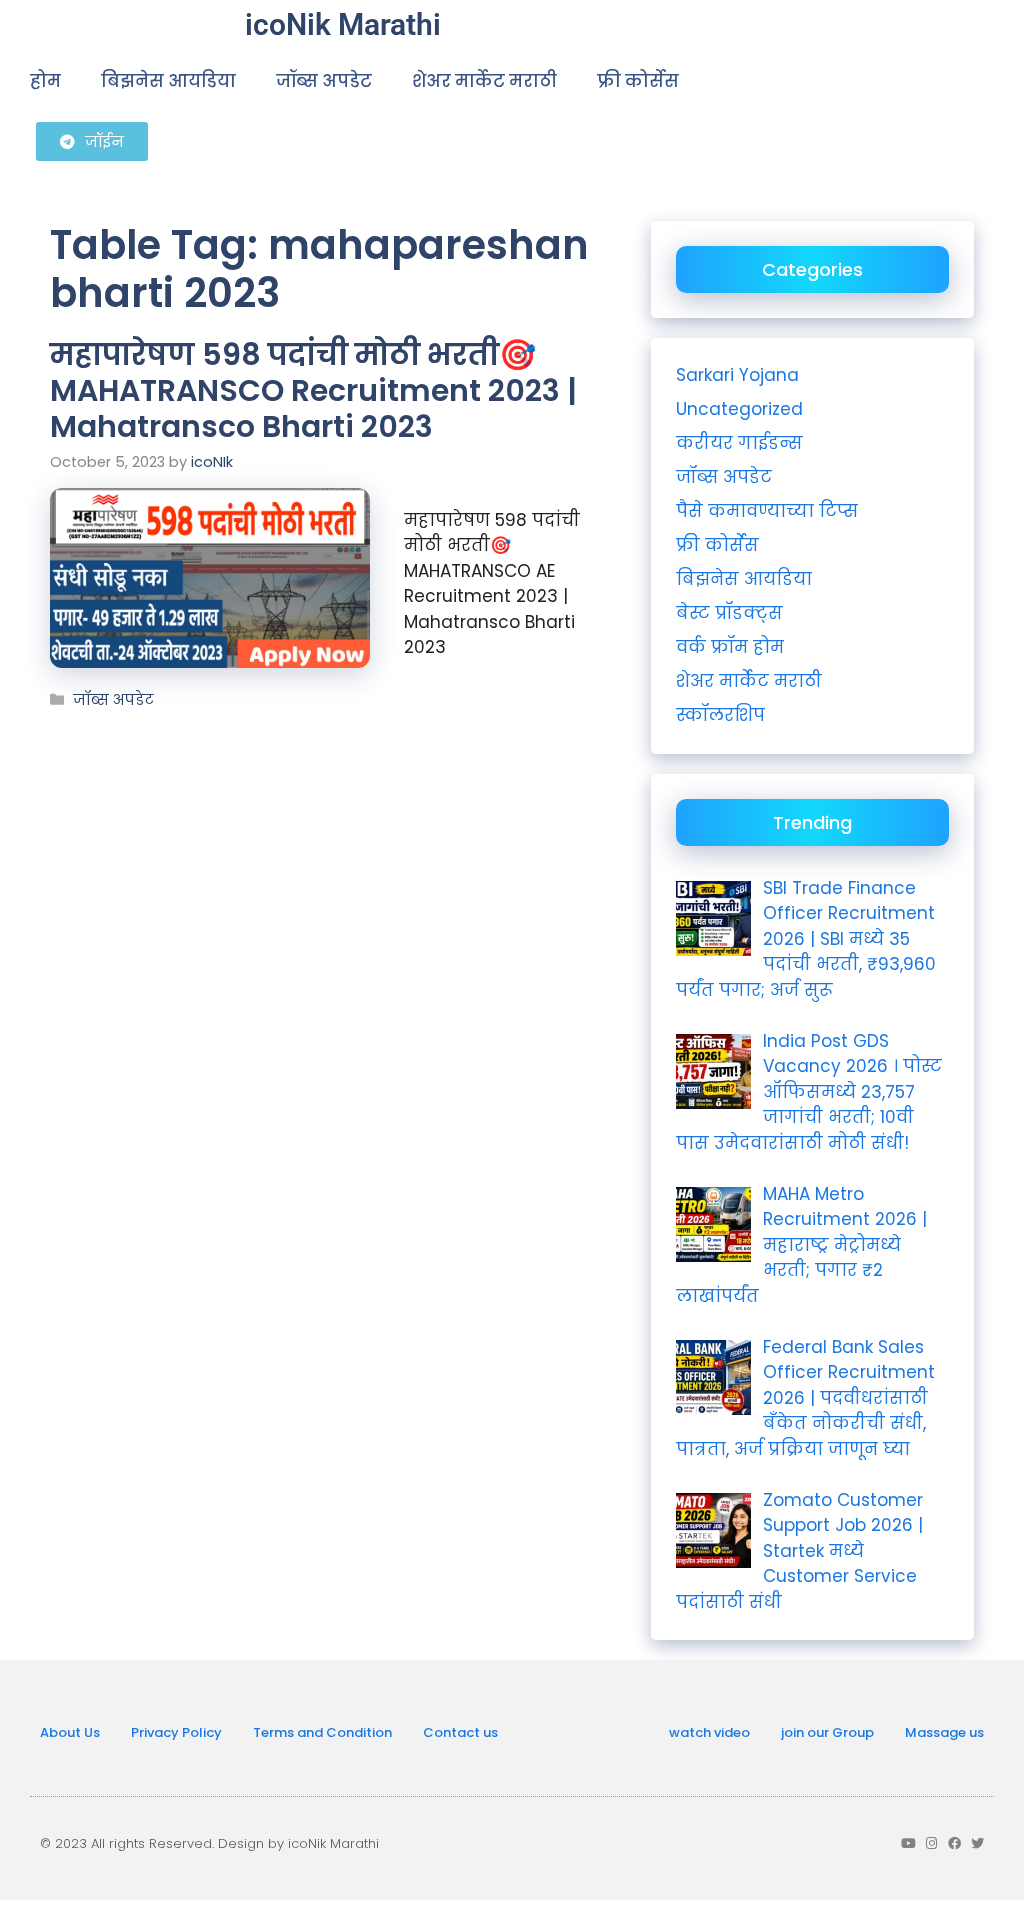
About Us (70, 1732)
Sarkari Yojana (737, 375)
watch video (709, 1732)
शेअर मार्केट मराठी (484, 81)
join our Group (827, 1732)
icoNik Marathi (343, 24)
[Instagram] (931, 1843)
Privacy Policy (176, 1732)
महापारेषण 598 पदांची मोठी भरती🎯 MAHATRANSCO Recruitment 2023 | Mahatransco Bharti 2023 (313, 390)
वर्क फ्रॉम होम (730, 647)
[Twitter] (977, 1843)
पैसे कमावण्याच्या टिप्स (767, 511)
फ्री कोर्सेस (638, 81)
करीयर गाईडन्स (739, 443)
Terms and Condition (322, 1732)
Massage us (944, 1732)
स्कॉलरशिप (720, 715)
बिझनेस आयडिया (168, 81)
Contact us (460, 1732)
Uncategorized (739, 409)
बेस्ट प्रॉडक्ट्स (729, 613)
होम (45, 81)
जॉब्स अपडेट (324, 81)
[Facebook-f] (954, 1843)
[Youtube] (908, 1843)
